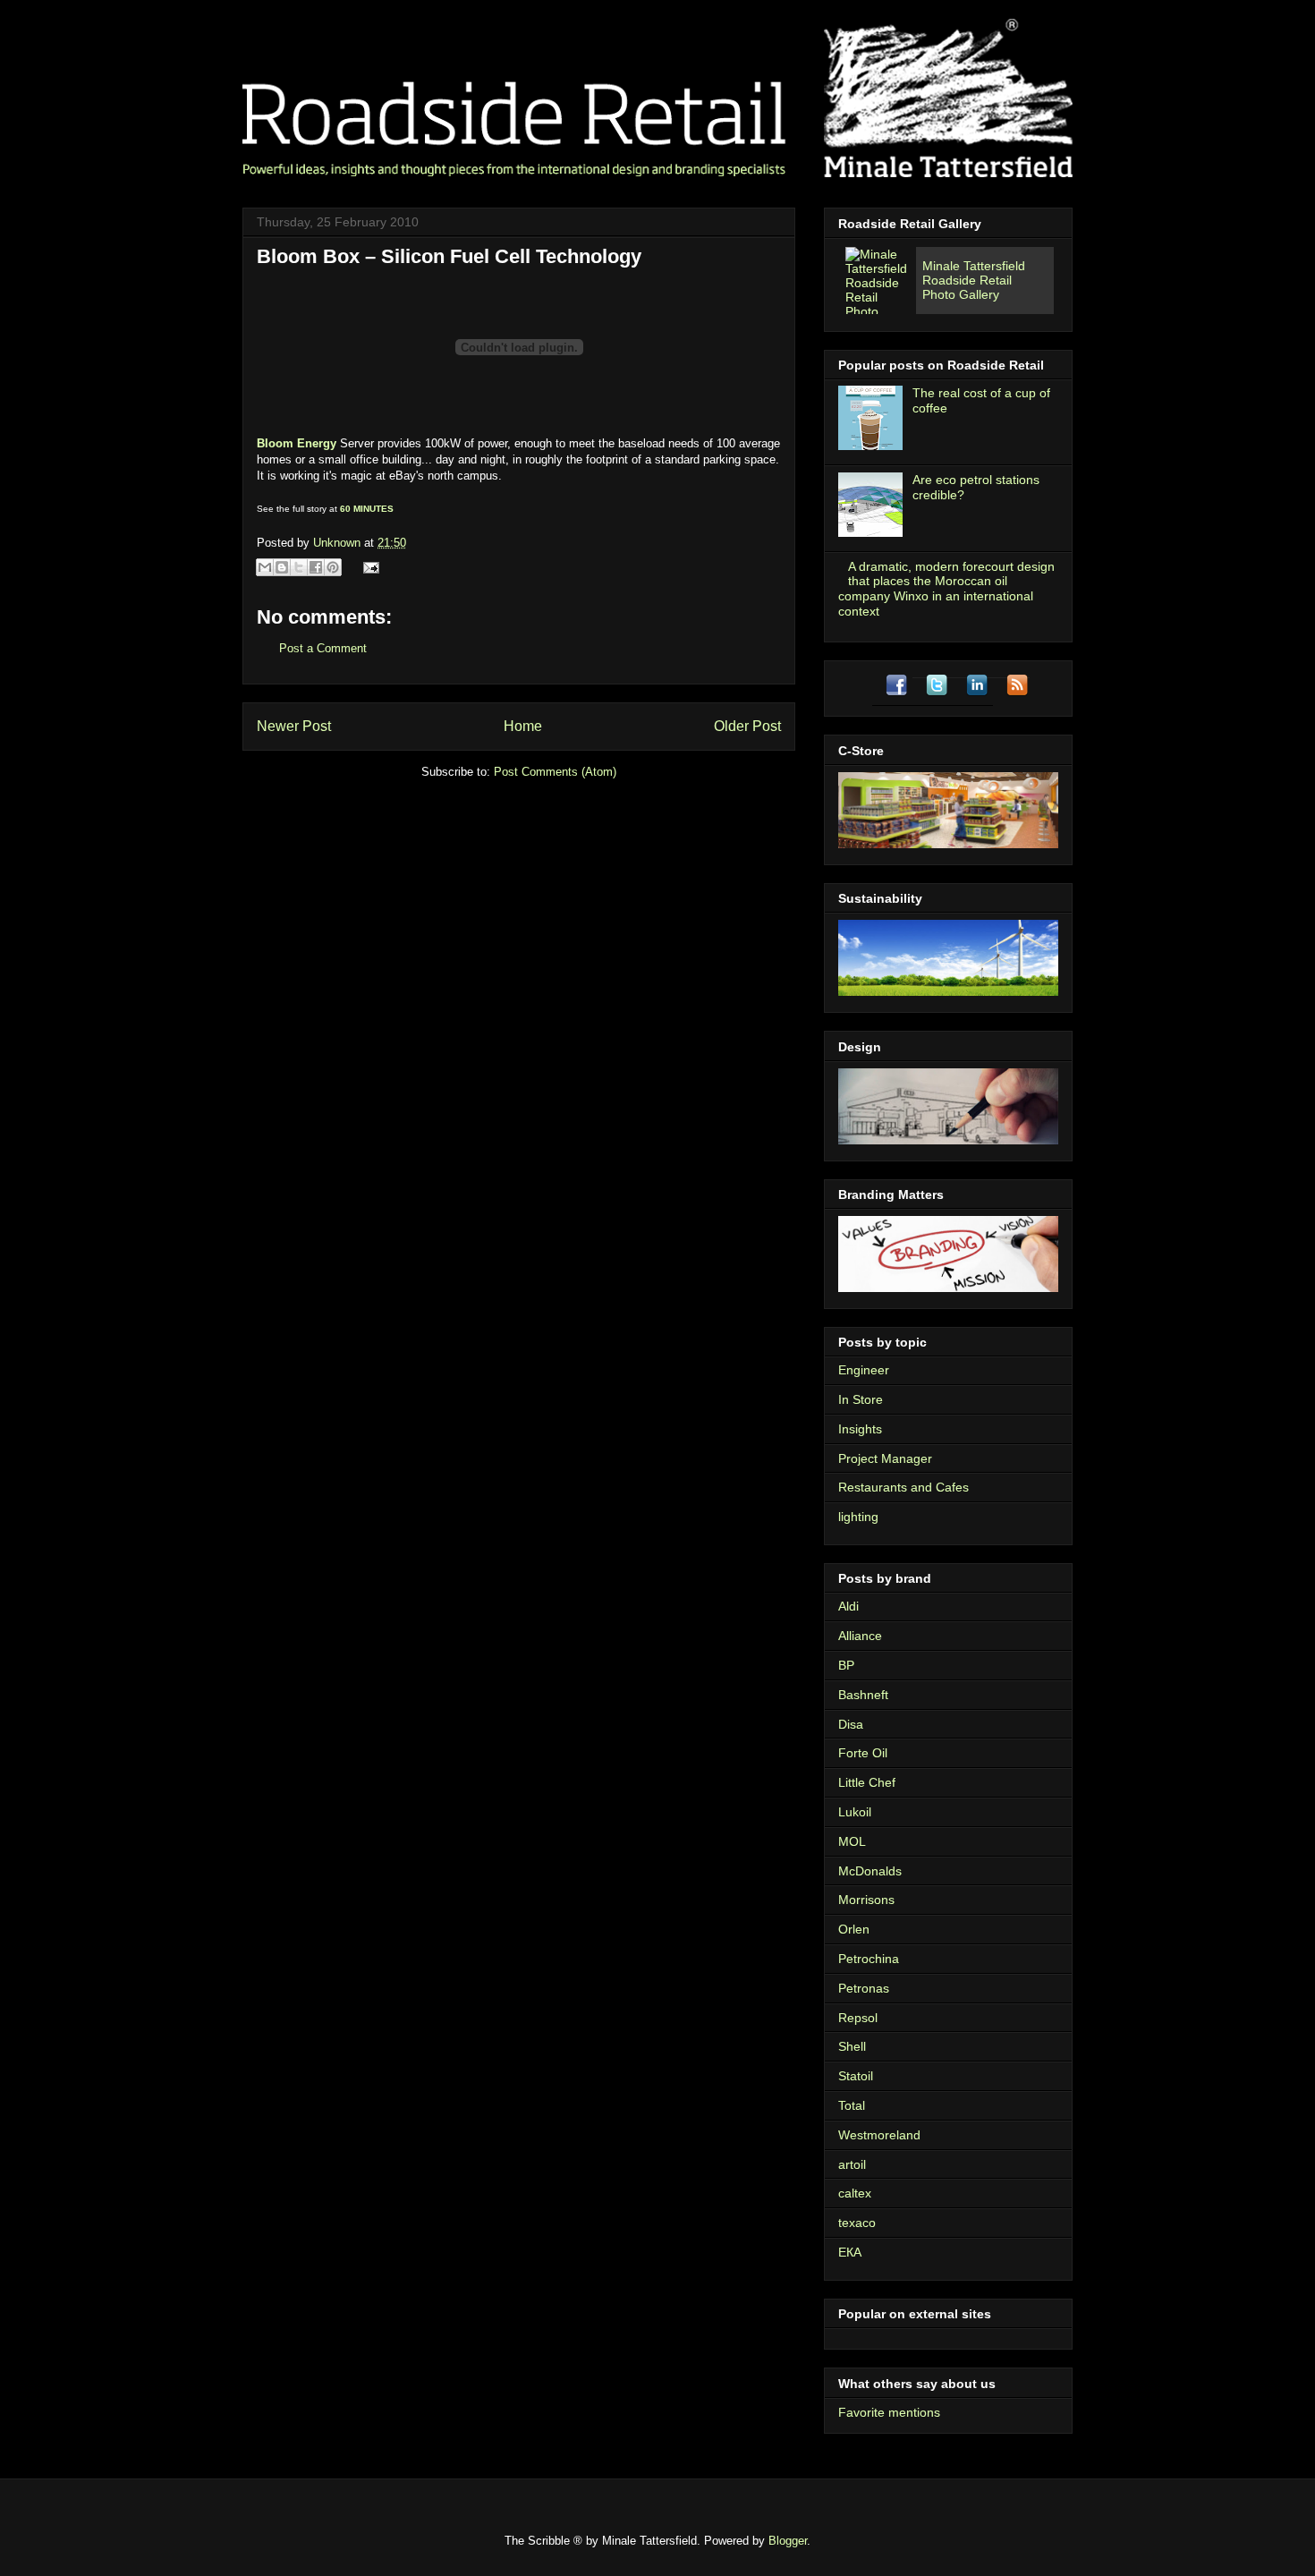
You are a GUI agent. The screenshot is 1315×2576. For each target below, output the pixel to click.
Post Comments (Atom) (555, 772)
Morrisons (866, 1900)
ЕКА (850, 2252)
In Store (861, 1399)
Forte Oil (863, 1753)
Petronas (864, 1988)
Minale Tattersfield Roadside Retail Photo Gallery (974, 280)
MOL (852, 1841)
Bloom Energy (297, 443)
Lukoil (855, 1812)
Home (523, 726)
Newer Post (294, 726)
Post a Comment (323, 648)
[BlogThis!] (282, 567)
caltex (855, 2193)
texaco (857, 2223)
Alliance (860, 1636)
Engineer (864, 1370)
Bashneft (863, 1695)
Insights (860, 1429)
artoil (852, 2164)
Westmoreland (879, 2135)
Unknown (339, 543)
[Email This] (265, 567)
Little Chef (867, 1782)
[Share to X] (299, 567)
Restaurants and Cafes (904, 1487)
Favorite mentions (889, 2412)
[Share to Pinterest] (333, 567)
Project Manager (885, 1458)
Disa (851, 1724)
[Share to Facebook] (316, 567)
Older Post (747, 726)
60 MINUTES (367, 509)
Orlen (854, 1929)
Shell (852, 2046)
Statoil (856, 2076)
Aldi (848, 1606)
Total (852, 2105)
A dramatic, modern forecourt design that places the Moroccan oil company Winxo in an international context (946, 589)
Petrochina (869, 1959)
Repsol (858, 2018)
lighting (858, 1517)
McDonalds (870, 1871)
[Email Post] (368, 567)
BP (846, 1665)
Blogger (788, 2541)
